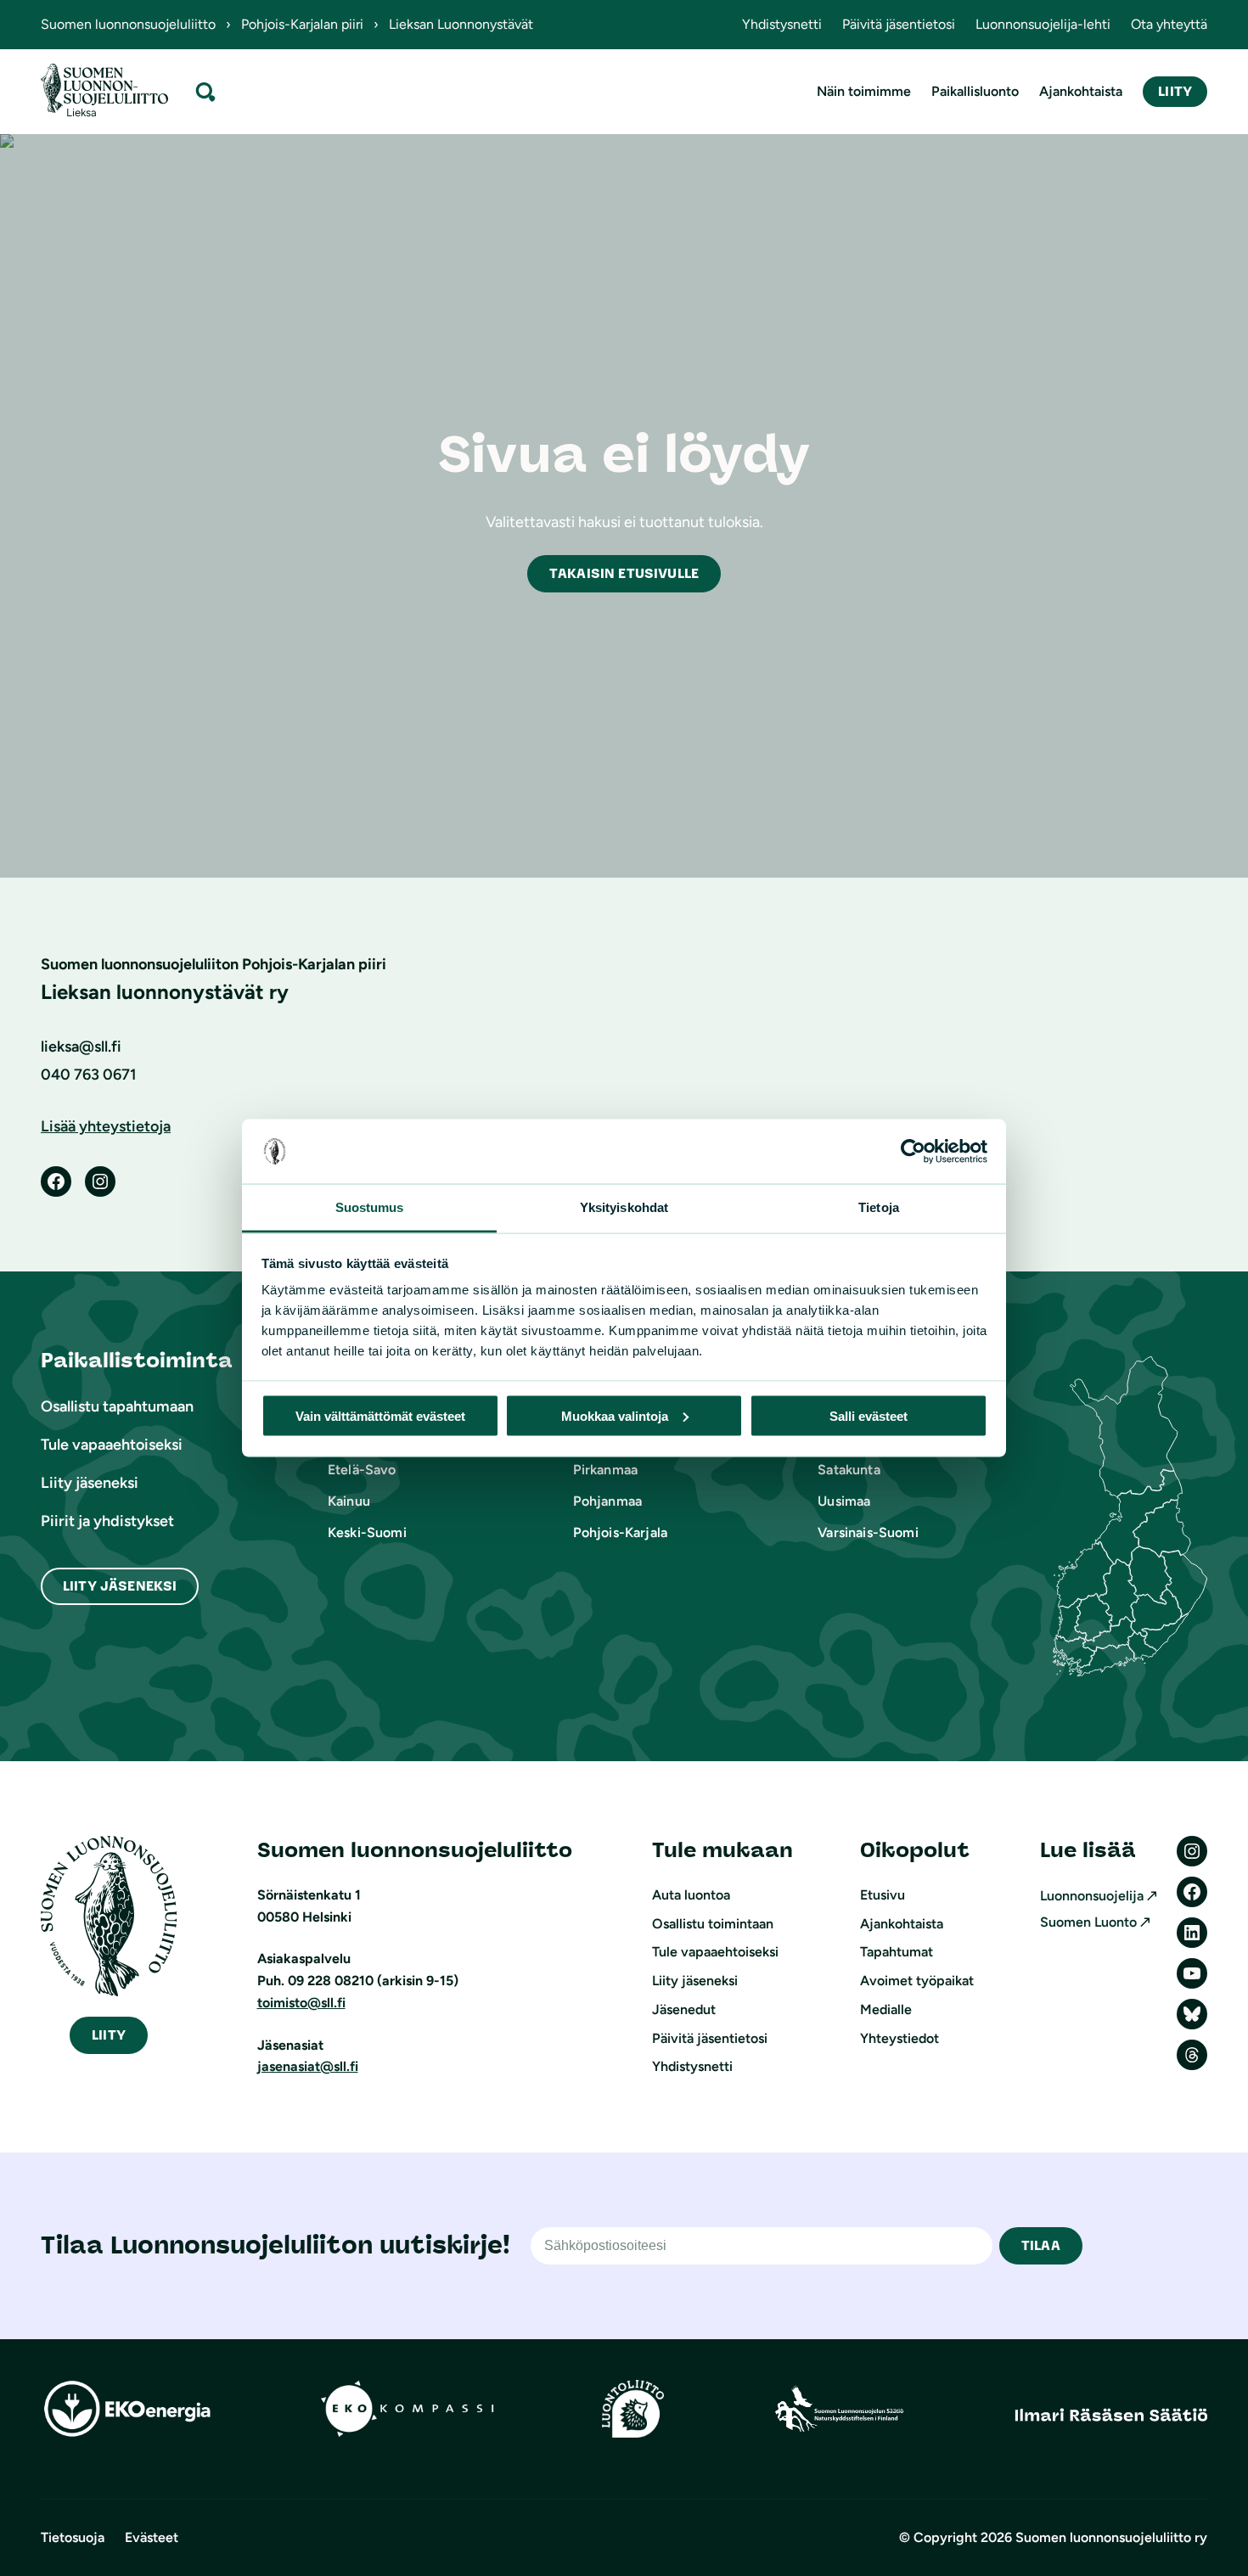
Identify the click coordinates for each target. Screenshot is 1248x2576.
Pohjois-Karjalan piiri (302, 24)
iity (109, 2035)
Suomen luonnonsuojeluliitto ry (1111, 2537)
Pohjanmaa (607, 1501)
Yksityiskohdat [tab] (624, 1207)
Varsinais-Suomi (868, 1532)
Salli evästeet (869, 1415)
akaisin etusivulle (624, 573)
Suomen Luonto (1088, 1922)
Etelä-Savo (362, 1470)
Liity (1175, 91)
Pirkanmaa (605, 1470)
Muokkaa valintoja (615, 1415)
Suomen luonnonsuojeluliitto (128, 24)
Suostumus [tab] (370, 1207)
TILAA (1041, 2245)
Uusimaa (844, 1501)
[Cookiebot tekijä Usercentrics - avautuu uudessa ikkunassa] (913, 1152)
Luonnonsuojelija (1092, 1896)
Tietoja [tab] (879, 1207)
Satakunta (849, 1470)
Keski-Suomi (367, 1532)
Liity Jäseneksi (120, 1586)
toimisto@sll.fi (301, 2003)
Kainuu (349, 1501)
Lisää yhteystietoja (106, 1126)
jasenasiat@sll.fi (308, 2066)
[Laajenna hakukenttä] (205, 91)
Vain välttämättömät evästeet (380, 1415)
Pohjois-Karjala (620, 1532)
